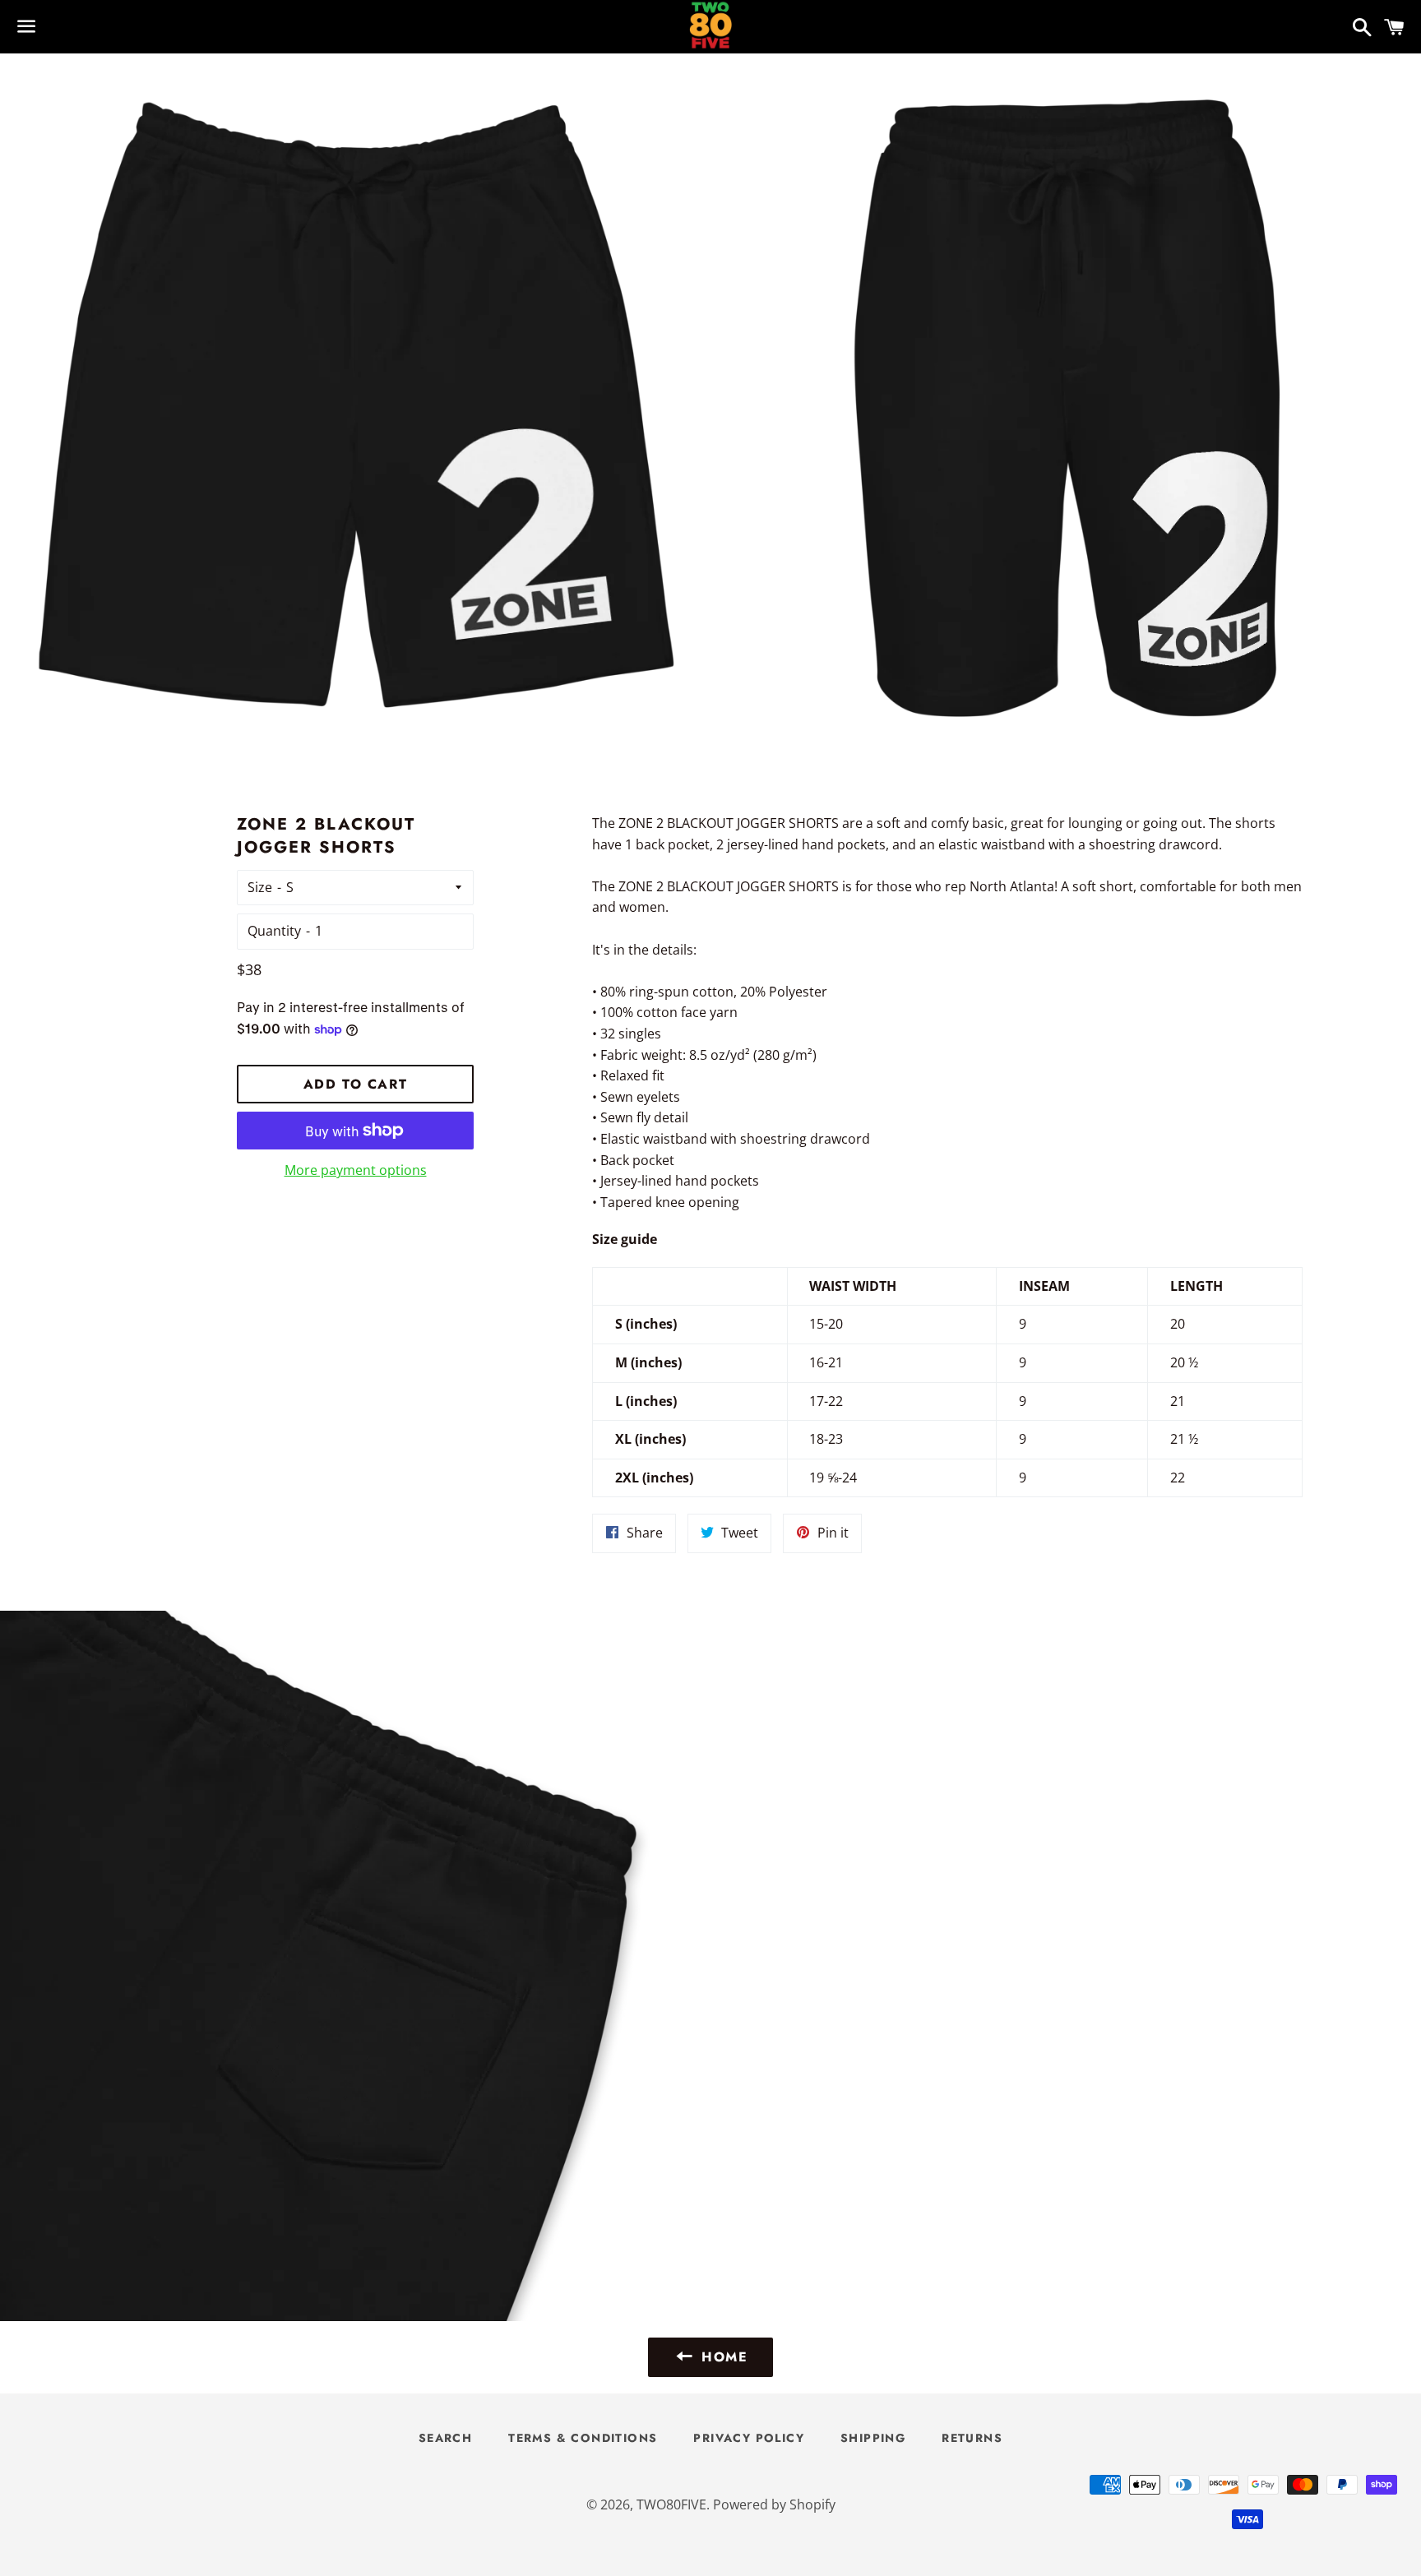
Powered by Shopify (774, 2504)
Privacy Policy (749, 2438)
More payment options (356, 1170)
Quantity (274, 931)
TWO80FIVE (671, 2504)
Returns (972, 2438)
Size (260, 887)
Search (445, 2438)
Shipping (873, 2438)
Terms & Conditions (583, 2438)
